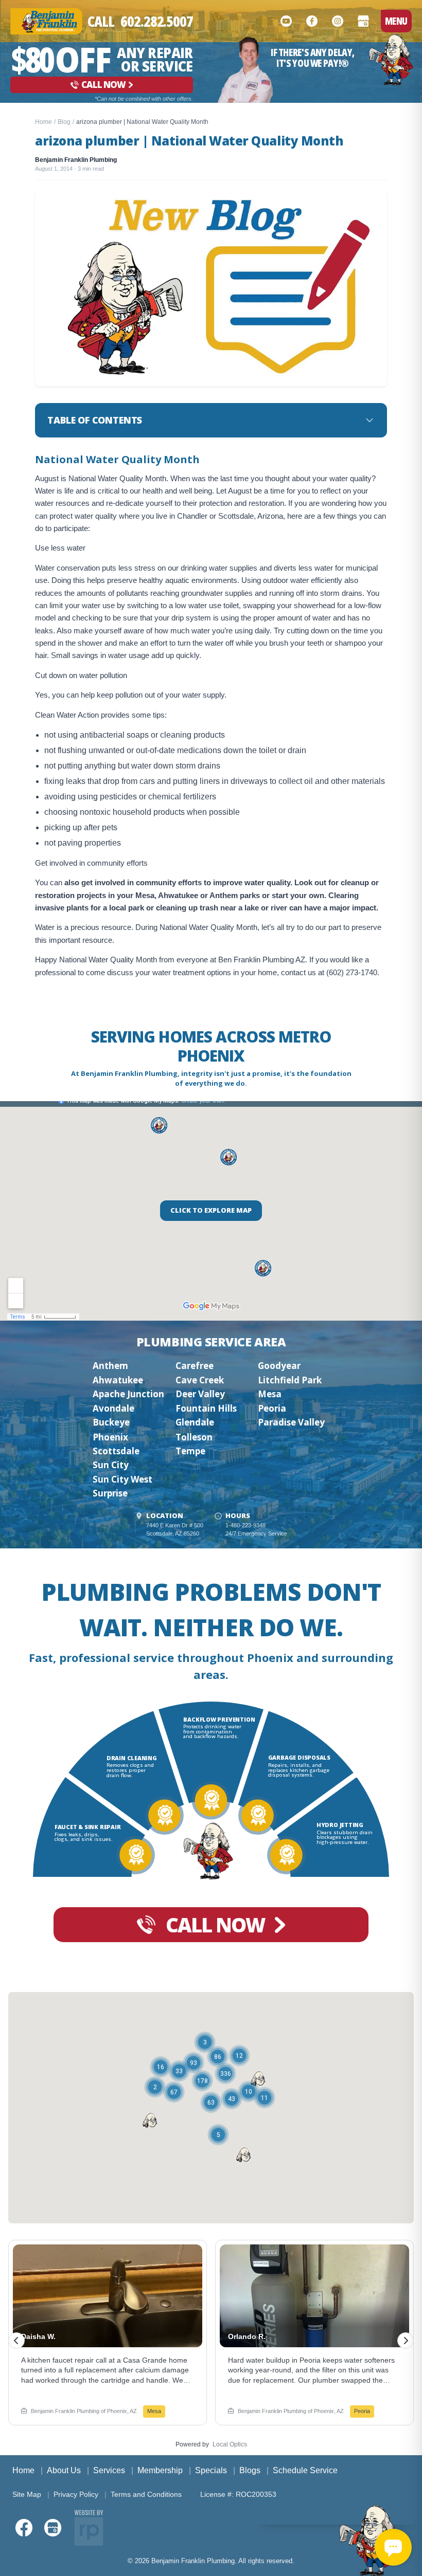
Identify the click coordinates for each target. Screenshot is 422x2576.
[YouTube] (286, 21)
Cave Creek (200, 1380)
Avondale (113, 1408)
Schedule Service (305, 2470)
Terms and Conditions (146, 2494)
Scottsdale (116, 1451)
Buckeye (111, 1422)
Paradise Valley (291, 1422)
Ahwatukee (118, 1380)
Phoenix (110, 1437)
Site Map (27, 2494)
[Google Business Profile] (363, 21)
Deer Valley (200, 1394)
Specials (211, 2470)
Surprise (110, 1493)
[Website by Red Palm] (89, 2528)
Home (43, 122)
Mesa (270, 1394)
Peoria (272, 1408)
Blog (64, 122)
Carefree (195, 1366)
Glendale (195, 1422)
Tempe (190, 1451)
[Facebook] (312, 21)
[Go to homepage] (391, 60)
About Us (64, 2470)
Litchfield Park (290, 1380)
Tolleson (194, 1437)
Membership (160, 2470)
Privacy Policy (76, 2494)
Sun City (111, 1465)
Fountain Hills (206, 1408)
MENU (396, 21)
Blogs (250, 2470)
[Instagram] (338, 21)
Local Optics (230, 2444)
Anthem (110, 1366)
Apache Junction (128, 1394)
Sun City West (122, 1479)
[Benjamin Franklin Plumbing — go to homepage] (46, 21)
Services (109, 2470)
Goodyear (279, 1366)
